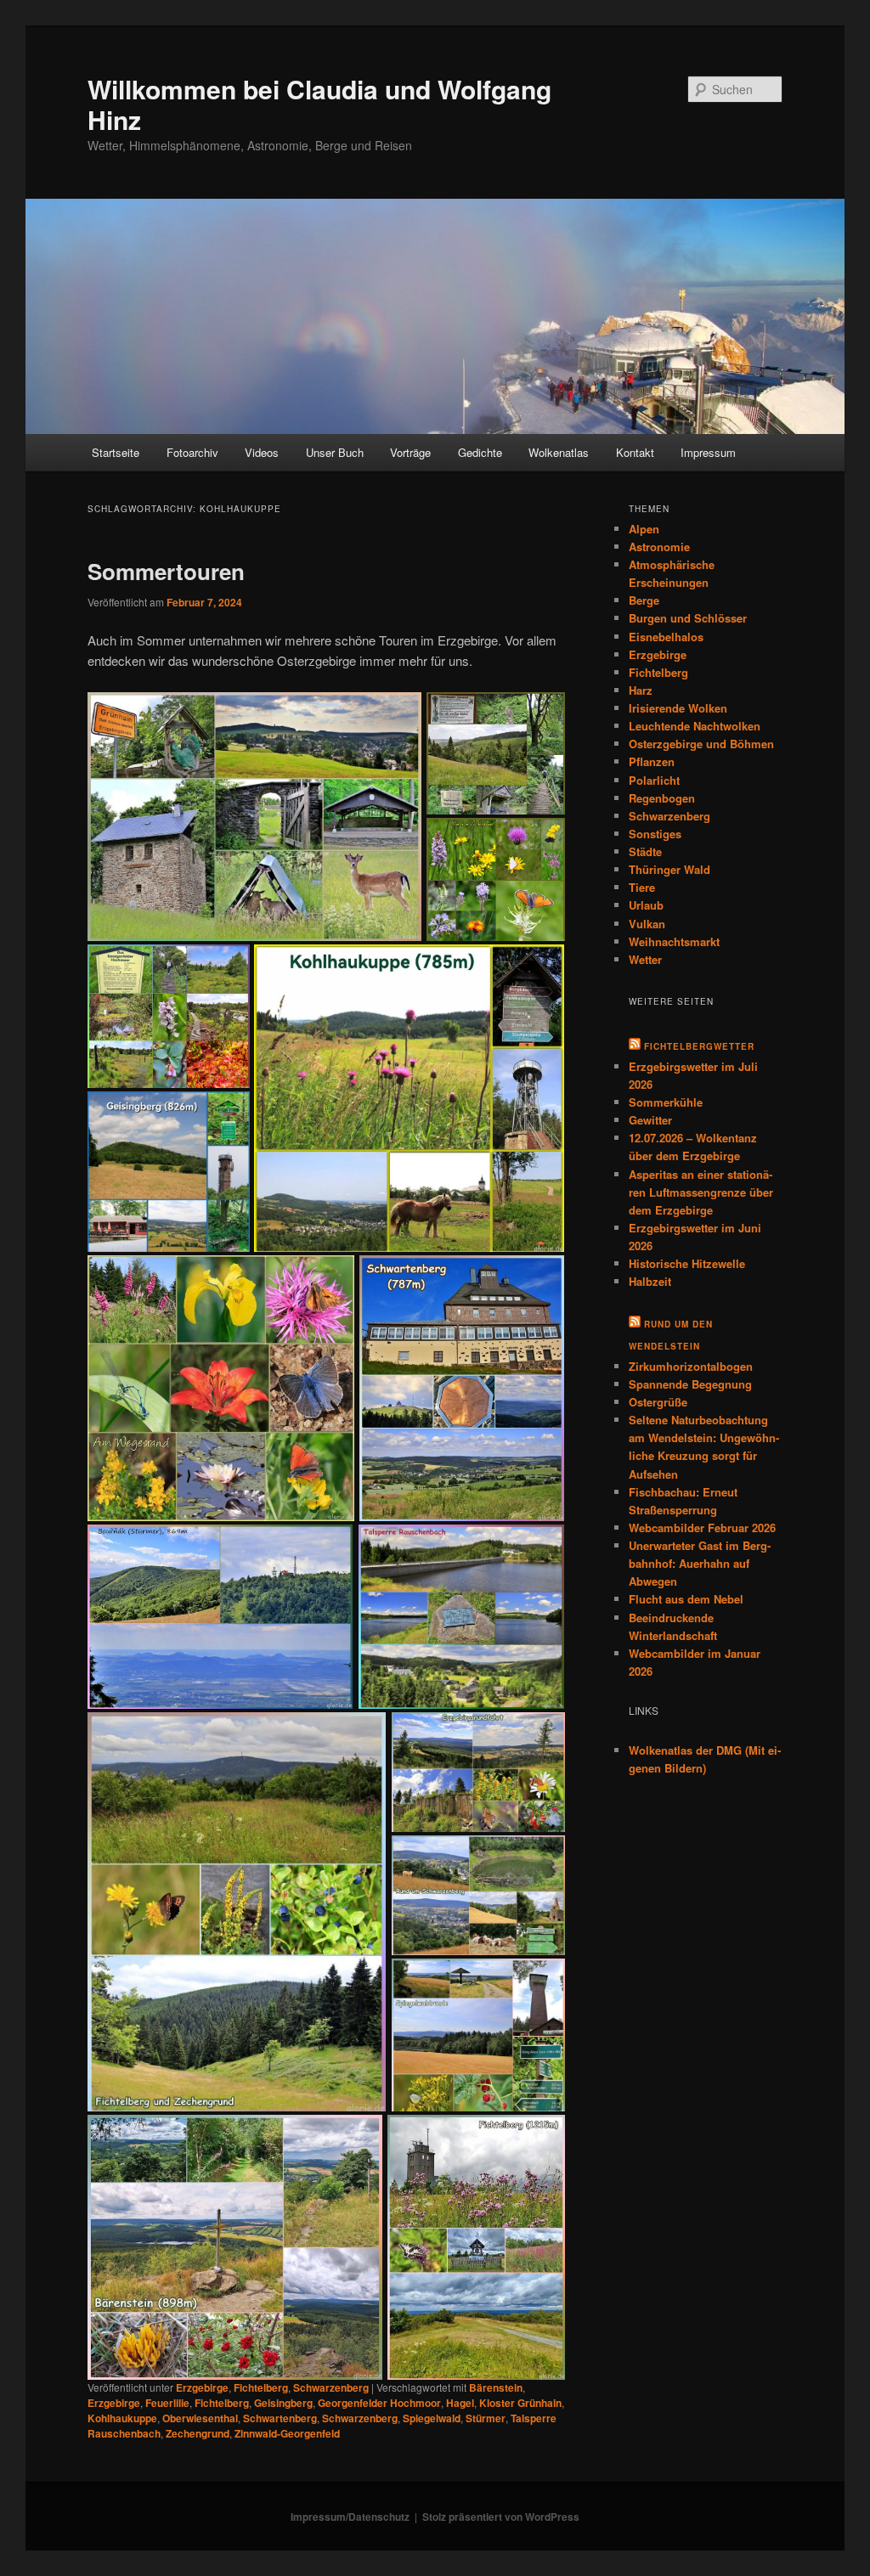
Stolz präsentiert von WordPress (501, 2517)
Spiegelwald (432, 2418)
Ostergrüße (658, 1402)
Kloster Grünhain (520, 2403)
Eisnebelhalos (666, 637)
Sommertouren (166, 571)
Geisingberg (283, 2403)
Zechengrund (198, 2433)
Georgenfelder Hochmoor (379, 2403)
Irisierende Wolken (678, 708)
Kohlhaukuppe (122, 2418)
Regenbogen (662, 798)
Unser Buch (335, 452)
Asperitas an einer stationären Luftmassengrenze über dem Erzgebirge (701, 1192)
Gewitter (650, 1120)
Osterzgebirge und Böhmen (701, 744)
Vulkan (647, 924)
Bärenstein (496, 2387)
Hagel (460, 2403)
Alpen (644, 529)
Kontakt (635, 452)
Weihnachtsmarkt (674, 941)
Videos (262, 452)
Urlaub (646, 905)
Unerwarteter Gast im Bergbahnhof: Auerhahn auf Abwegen (700, 1563)
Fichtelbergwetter (699, 1046)
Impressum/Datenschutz (350, 2517)
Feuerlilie (167, 2403)
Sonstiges (655, 834)
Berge (644, 600)
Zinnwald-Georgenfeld (287, 2433)
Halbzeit (650, 1281)
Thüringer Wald (669, 869)
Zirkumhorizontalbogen (691, 1366)
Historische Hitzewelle (687, 1263)
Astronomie (659, 547)
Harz (641, 690)
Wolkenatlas (559, 452)
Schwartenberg (280, 2418)
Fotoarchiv (192, 452)
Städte (645, 851)
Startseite (116, 452)
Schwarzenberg (331, 2387)
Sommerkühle (666, 1102)
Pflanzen (652, 761)
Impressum (708, 452)
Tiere (642, 887)
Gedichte (480, 452)
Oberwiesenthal (200, 2418)
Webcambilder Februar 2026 (702, 1528)
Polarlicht (654, 780)
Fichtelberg (261, 2387)
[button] (254, 817)
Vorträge (410, 452)
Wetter (645, 959)
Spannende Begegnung (690, 1384)
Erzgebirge (202, 2387)
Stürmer (486, 2418)
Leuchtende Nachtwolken (695, 726)
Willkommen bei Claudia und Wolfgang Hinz (319, 104)
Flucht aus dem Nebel (686, 1599)
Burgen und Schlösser (688, 618)
